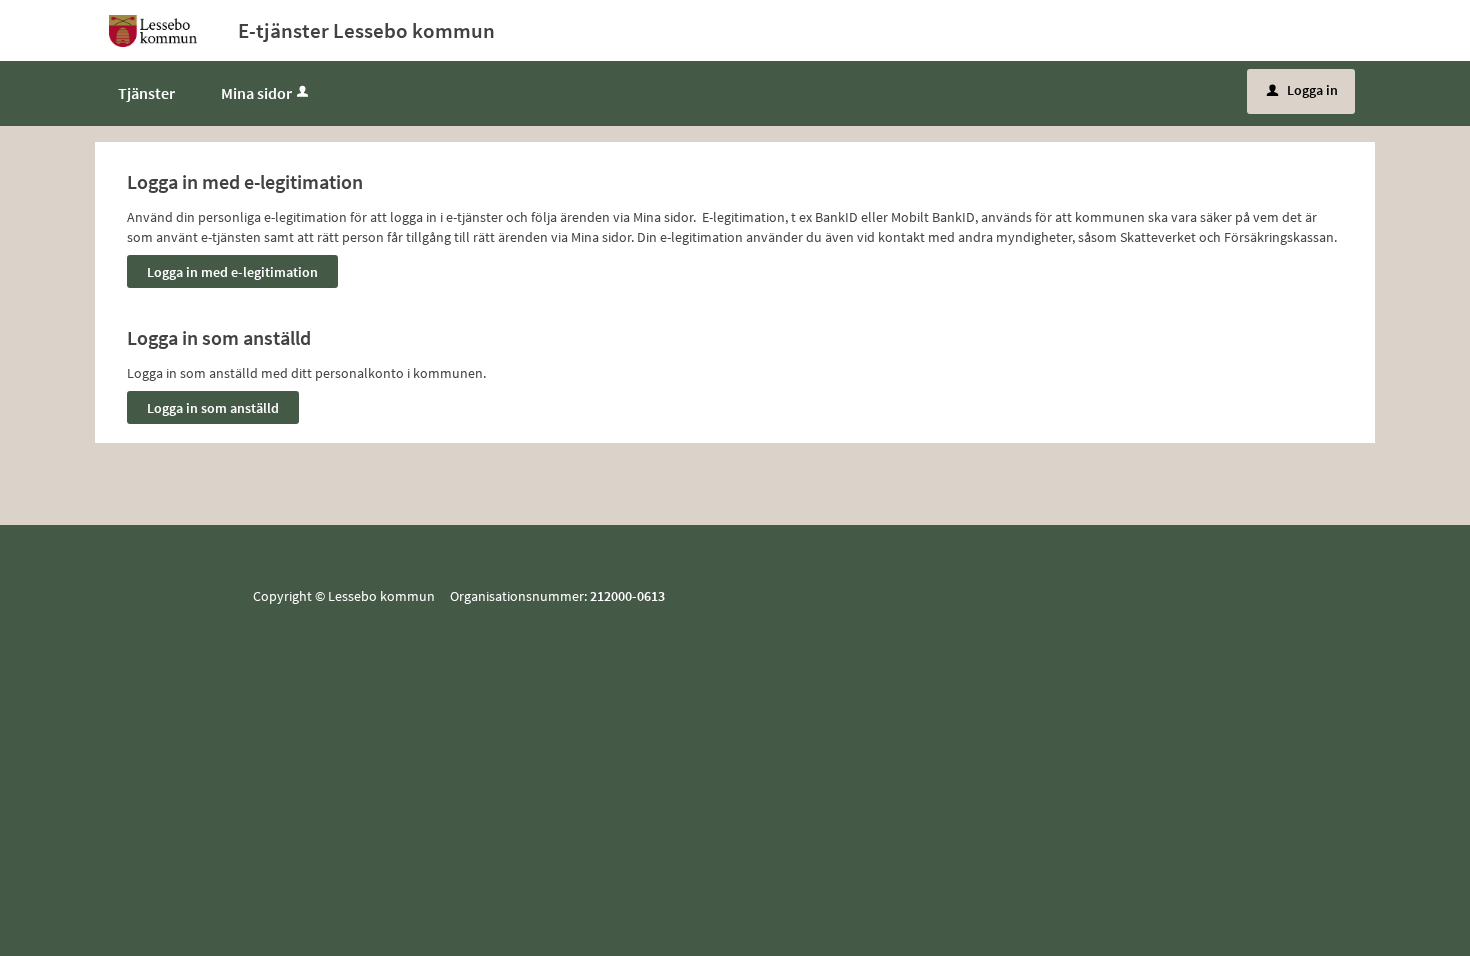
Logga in (1302, 90)
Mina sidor (256, 93)
